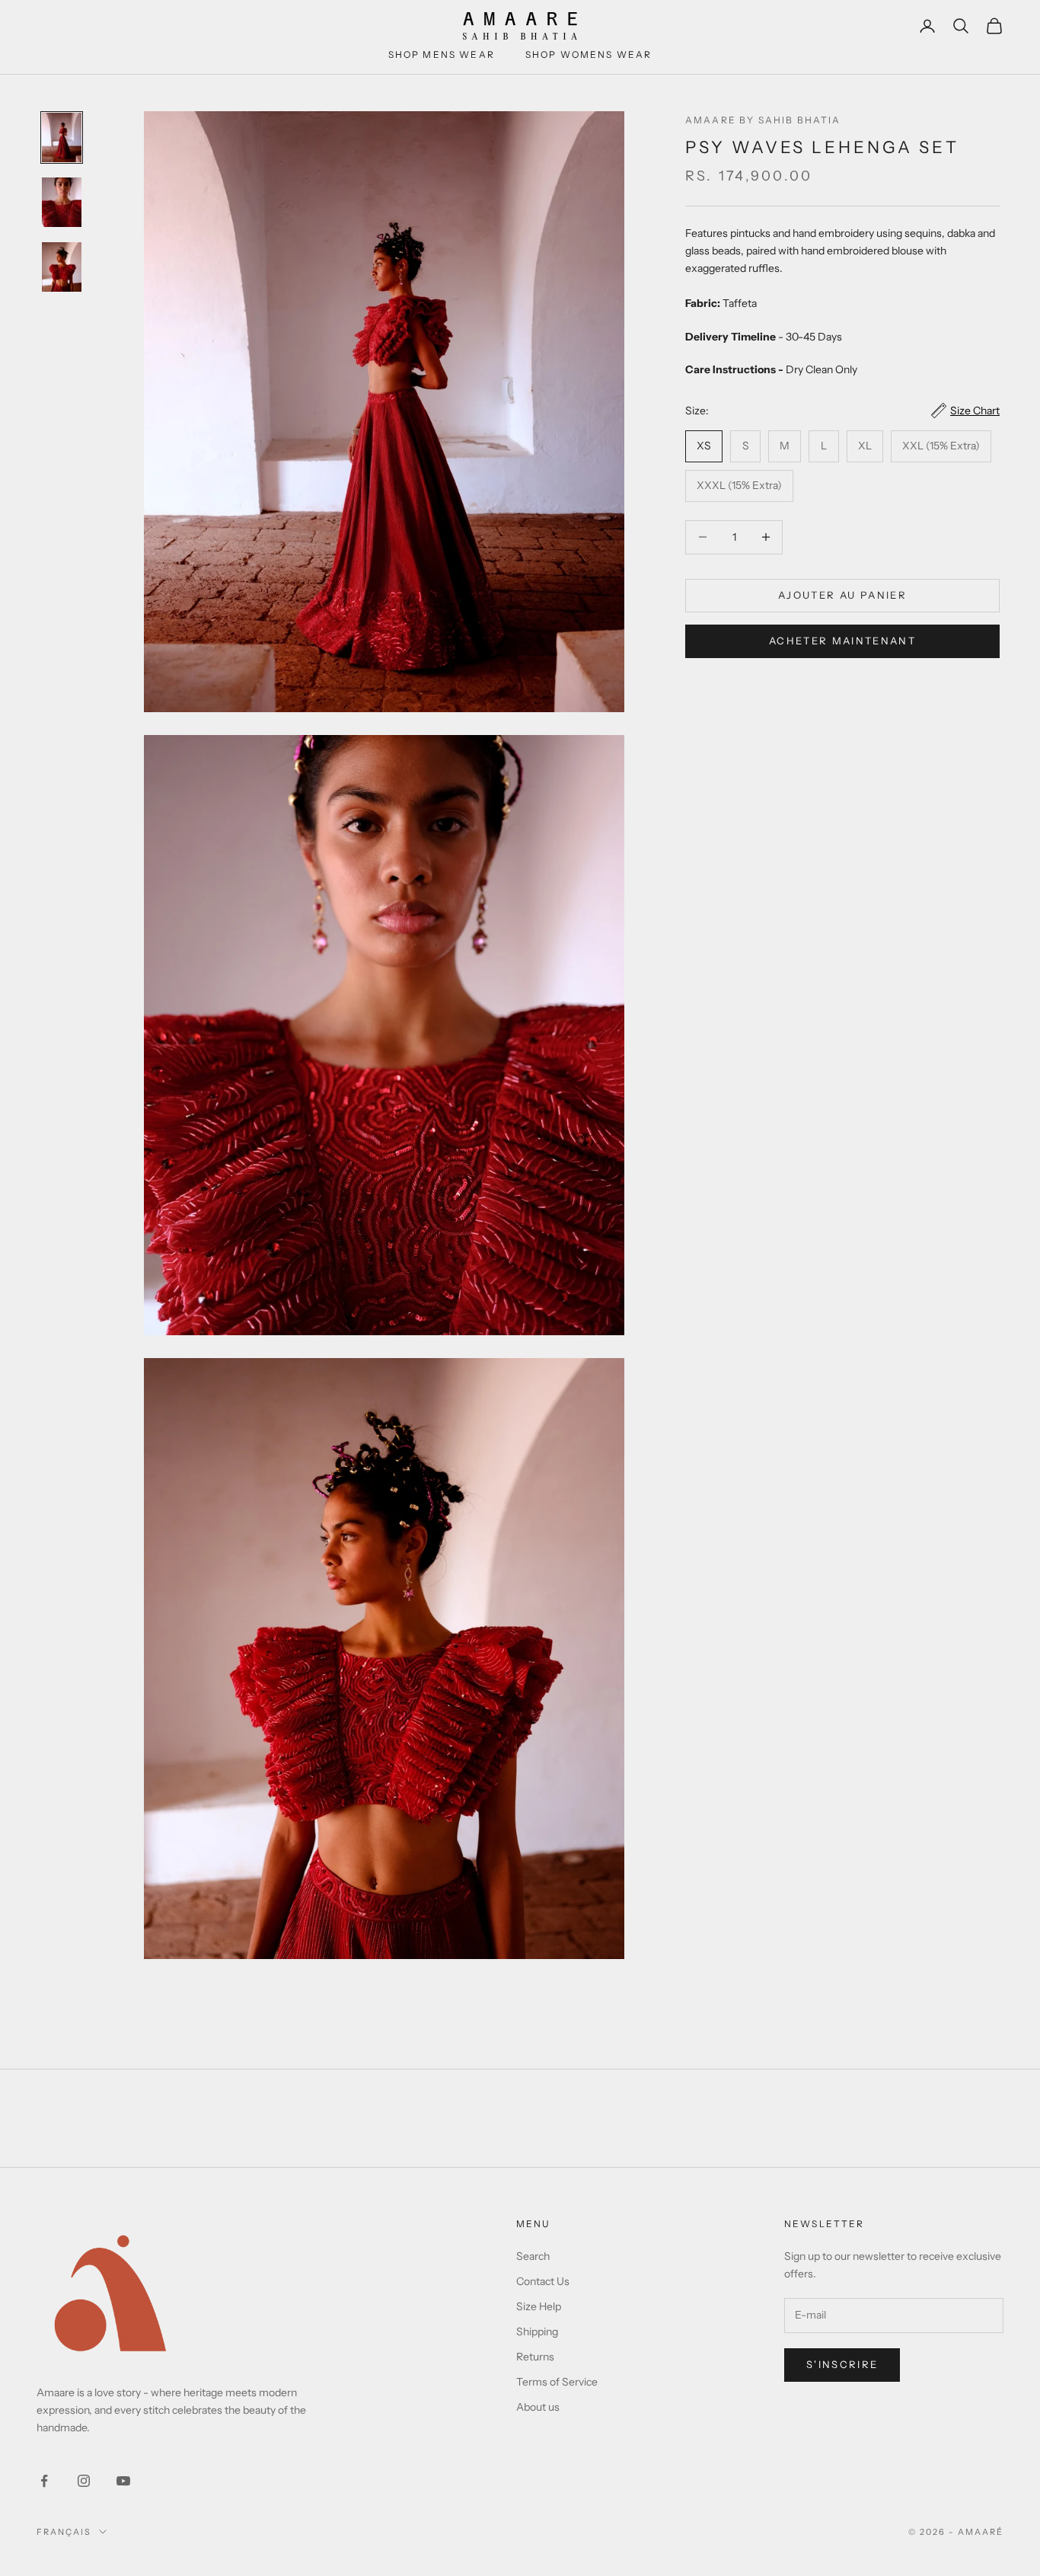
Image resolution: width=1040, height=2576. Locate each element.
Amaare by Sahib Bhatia (763, 120)
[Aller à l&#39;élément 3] (62, 267)
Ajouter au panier (842, 595)
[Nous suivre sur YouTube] (123, 2481)
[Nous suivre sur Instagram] (84, 2481)
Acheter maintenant (842, 641)
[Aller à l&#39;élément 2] (62, 202)
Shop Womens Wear (589, 54)
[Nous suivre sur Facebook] (44, 2481)
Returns (535, 2357)
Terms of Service (557, 2382)
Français (64, 2532)
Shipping (537, 2332)
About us (538, 2407)
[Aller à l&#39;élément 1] (62, 137)
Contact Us (543, 2281)
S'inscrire (842, 2364)
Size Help (539, 2306)
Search (533, 2256)
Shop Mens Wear (442, 54)
